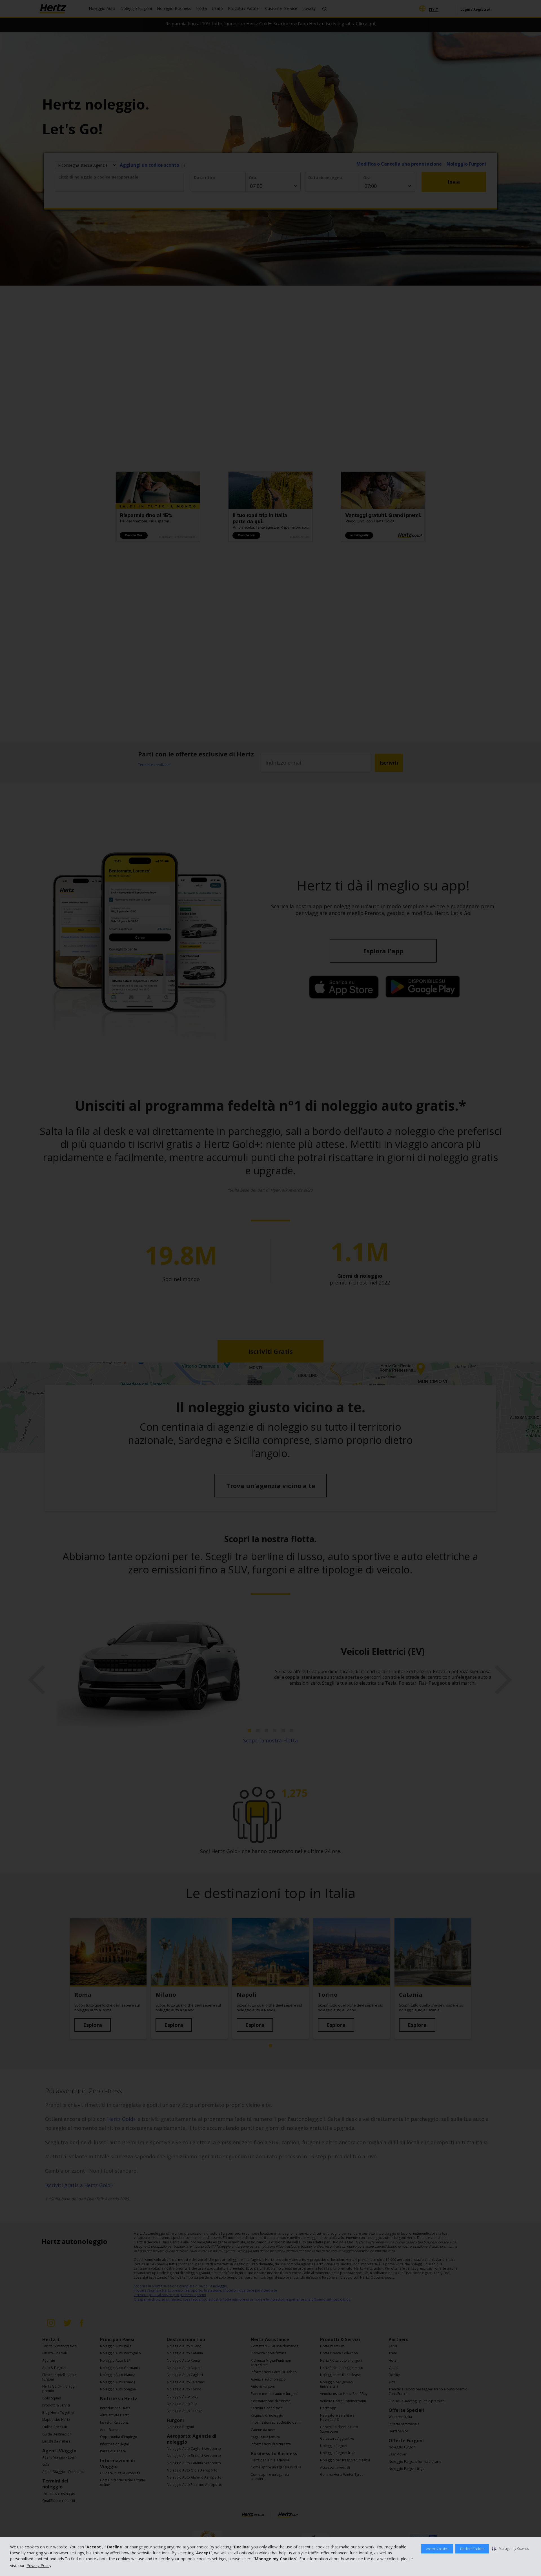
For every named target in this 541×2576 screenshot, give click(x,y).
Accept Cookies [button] (437, 2549)
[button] (510, 2548)
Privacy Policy (39, 2565)
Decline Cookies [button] (472, 2549)
